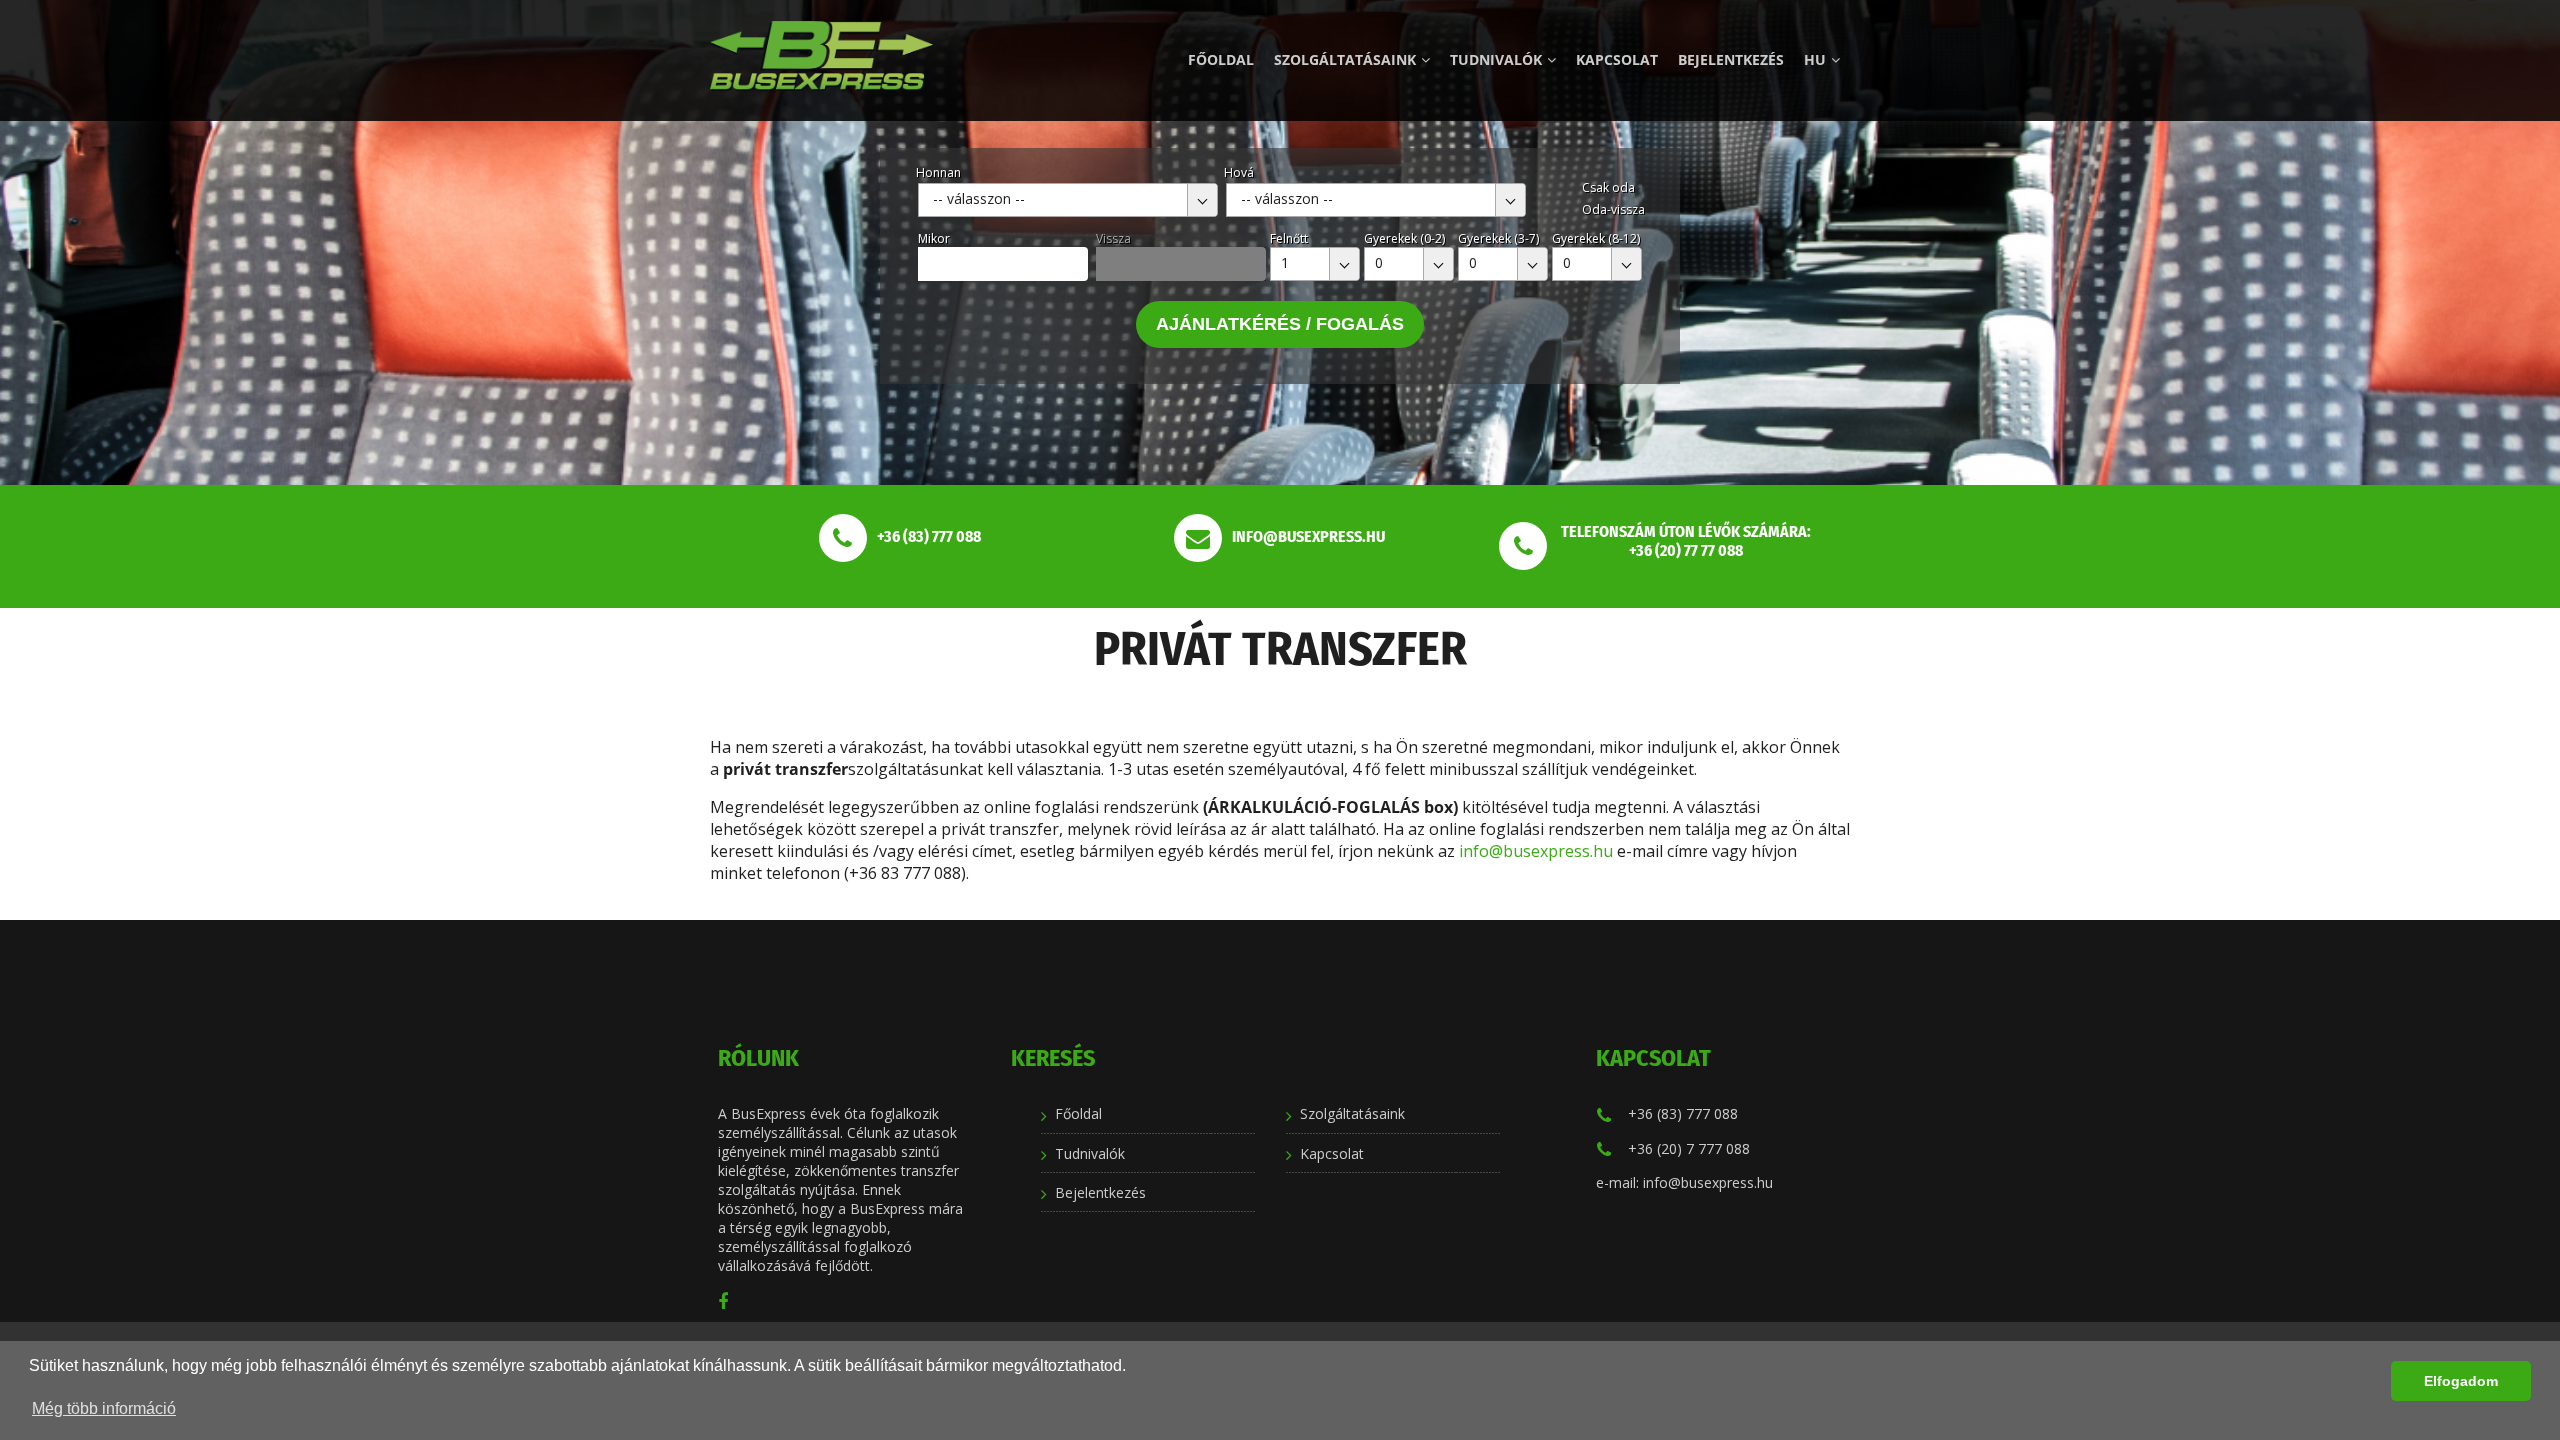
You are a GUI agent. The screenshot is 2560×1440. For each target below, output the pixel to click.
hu (1815, 59)
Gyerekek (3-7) (1498, 238)
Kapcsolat (1617, 59)
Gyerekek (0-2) (1404, 238)
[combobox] (1068, 200)
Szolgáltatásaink (1345, 59)
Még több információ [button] (104, 1408)
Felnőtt (1289, 238)
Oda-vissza (1613, 209)
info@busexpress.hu (1536, 851)
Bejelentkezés (1731, 59)
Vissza (1113, 238)
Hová (1239, 172)
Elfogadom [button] (2461, 1381)
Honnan (938, 172)
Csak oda (1608, 187)
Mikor (934, 238)
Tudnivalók (1496, 59)
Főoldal (1221, 59)
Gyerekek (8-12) (1596, 238)
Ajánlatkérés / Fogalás (1280, 324)
